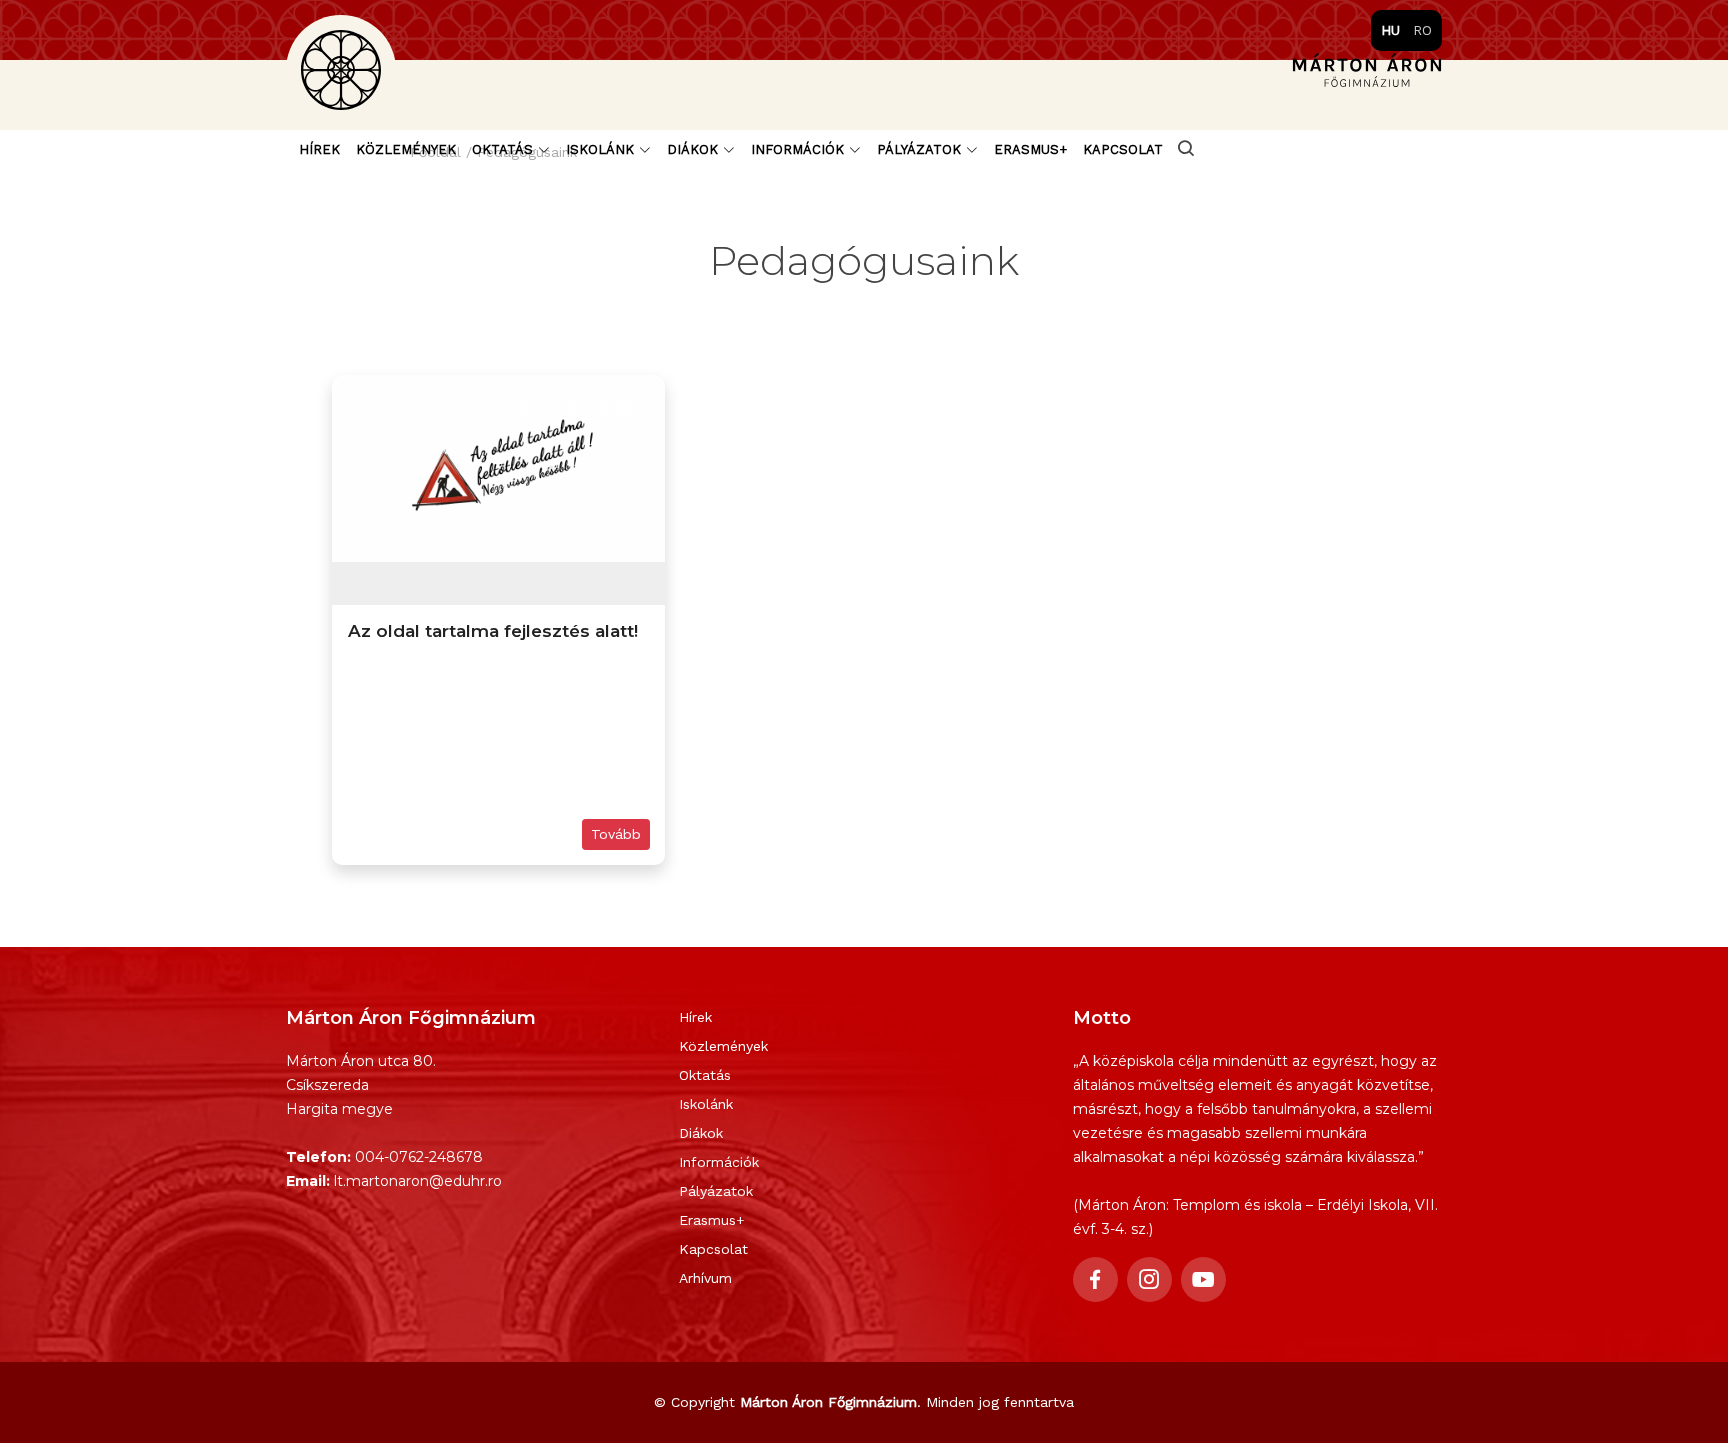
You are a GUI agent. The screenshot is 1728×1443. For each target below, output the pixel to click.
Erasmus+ (1030, 149)
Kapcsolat (1123, 149)
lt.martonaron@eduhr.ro (418, 1181)
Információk (719, 1162)
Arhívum (705, 1278)
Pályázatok (716, 1191)
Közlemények (406, 149)
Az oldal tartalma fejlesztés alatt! (493, 631)
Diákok (701, 1133)
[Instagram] (1149, 1279)
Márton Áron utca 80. (361, 1061)
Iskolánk (706, 1104)
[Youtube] (1203, 1279)
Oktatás (705, 1075)
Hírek (319, 149)
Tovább (616, 834)
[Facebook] (1095, 1279)
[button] (511, 150)
